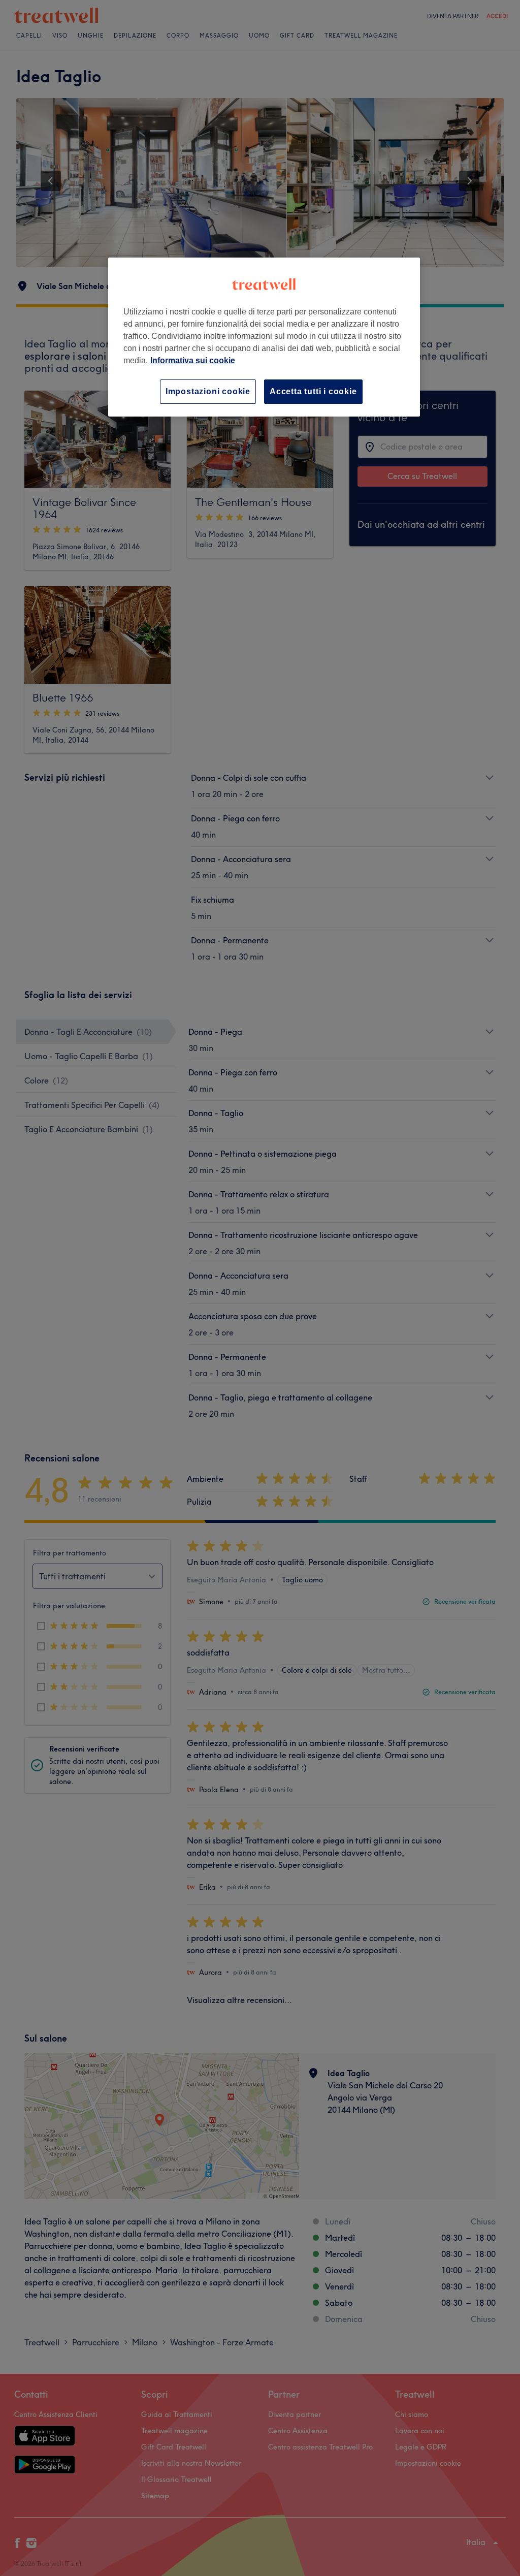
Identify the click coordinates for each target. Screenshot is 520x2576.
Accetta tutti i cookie (313, 391)
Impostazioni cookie (208, 391)
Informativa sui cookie (193, 360)
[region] (264, 337)
